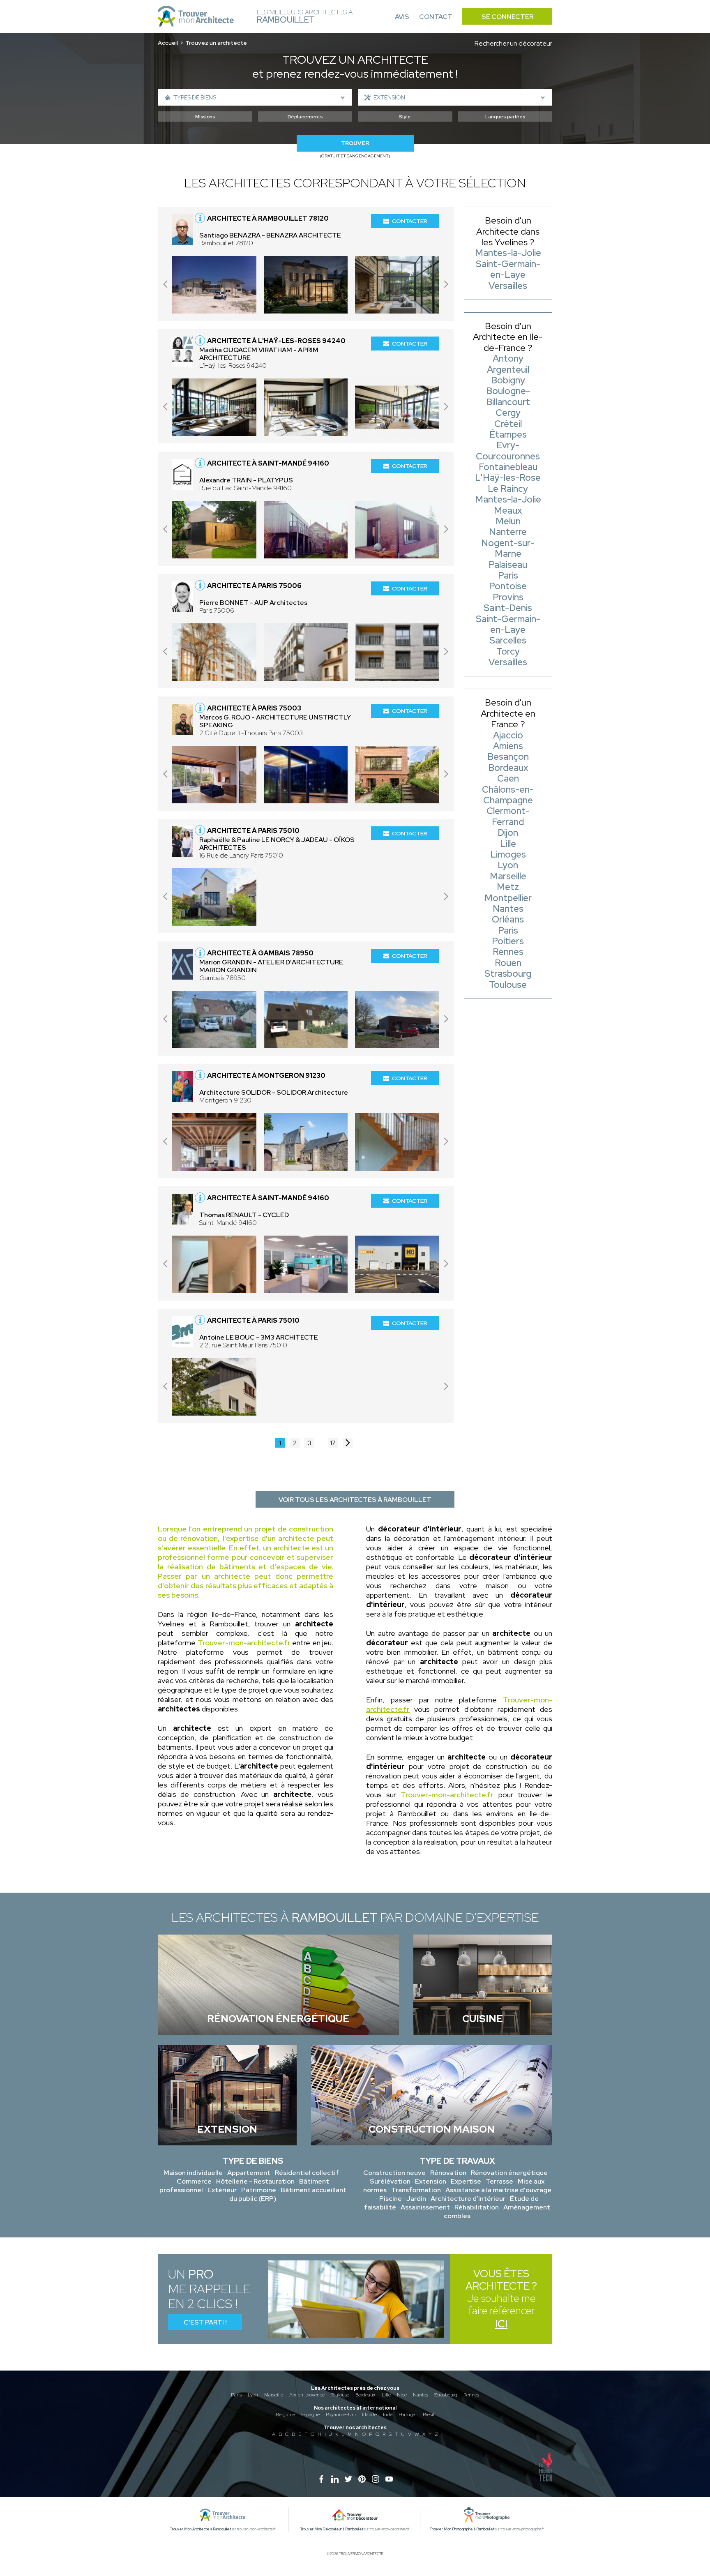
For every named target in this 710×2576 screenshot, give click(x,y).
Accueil (168, 43)
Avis (402, 17)
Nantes (421, 2395)
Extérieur (222, 2190)
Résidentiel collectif (307, 2173)
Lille (386, 2395)
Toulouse (340, 2395)
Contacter (410, 221)
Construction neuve (394, 2173)
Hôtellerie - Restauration (255, 2181)
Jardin (416, 2199)
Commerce (194, 2181)
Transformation (416, 2190)
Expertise (466, 2181)
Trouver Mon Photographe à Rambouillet (462, 2529)
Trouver (355, 143)
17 (333, 1443)
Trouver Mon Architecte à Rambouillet (201, 2529)
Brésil (429, 2415)
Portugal (408, 2415)
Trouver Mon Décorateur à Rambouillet (332, 2529)
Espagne (310, 2415)
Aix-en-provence (307, 2395)
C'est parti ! (205, 2322)
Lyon (253, 2395)
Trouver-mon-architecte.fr (244, 1643)
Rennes (471, 2395)
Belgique (285, 2415)
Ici (501, 2324)
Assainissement (425, 2207)
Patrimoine (259, 2190)
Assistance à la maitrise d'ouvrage (498, 2190)
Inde (388, 2415)
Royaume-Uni (341, 2415)
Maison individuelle (193, 2173)
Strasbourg (446, 2395)
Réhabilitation (477, 2207)
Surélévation (390, 2181)
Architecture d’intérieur (468, 2199)
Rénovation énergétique (509, 2173)
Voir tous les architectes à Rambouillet (355, 1500)
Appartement (249, 2173)
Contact (436, 17)
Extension (431, 2181)
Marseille (274, 2395)
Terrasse (499, 2181)
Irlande (369, 2415)
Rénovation (448, 2173)
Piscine (391, 2199)
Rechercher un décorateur (513, 43)
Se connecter (507, 17)
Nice (402, 2395)
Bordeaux (365, 2395)
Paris (236, 2395)
